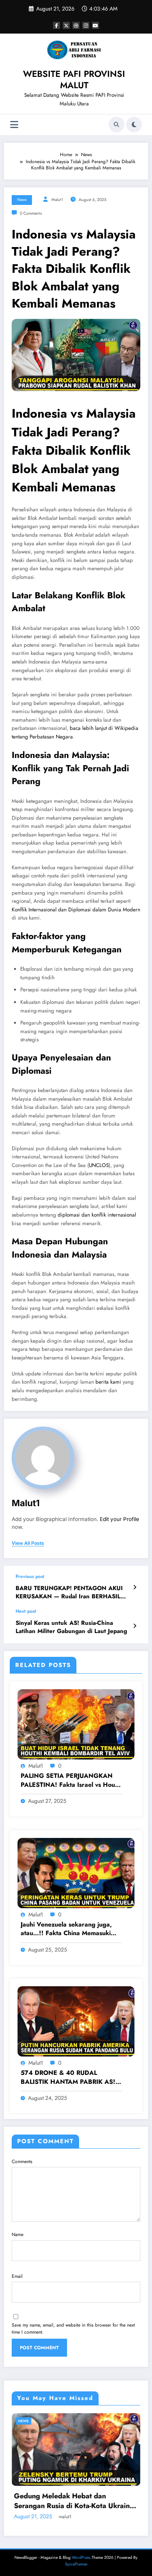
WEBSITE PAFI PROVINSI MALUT (74, 79)
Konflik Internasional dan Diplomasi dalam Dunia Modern (76, 910)
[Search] (117, 125)
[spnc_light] (134, 125)
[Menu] (14, 125)
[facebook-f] (57, 25)
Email (17, 2276)
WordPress (81, 2557)
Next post (26, 1611)
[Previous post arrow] (135, 1587)
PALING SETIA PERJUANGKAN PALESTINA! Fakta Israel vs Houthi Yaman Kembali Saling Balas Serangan (71, 1780)
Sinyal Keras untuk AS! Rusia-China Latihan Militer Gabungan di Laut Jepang (71, 1627)
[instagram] (86, 25)
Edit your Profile (119, 1519)
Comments (22, 2161)
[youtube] (95, 25)
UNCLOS (99, 1165)
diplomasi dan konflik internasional (97, 1215)
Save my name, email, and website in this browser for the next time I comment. (73, 2329)
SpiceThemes (76, 2564)
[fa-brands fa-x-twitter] (66, 25)
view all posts (28, 1543)
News (22, 200)
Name (18, 2234)
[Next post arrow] (135, 1626)
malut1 (57, 200)
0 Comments (31, 213)
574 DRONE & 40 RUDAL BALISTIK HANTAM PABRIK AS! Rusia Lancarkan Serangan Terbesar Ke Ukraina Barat (68, 2077)
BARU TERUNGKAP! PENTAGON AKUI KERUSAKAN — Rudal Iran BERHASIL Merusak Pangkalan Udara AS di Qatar (69, 1593)
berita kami (108, 1382)
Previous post (30, 1576)
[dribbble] (76, 25)
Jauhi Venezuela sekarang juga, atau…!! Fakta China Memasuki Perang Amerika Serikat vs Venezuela (66, 1929)
